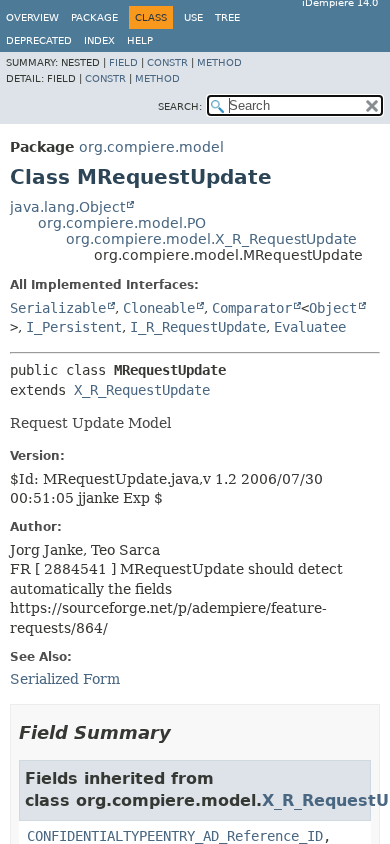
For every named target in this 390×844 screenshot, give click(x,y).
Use (193, 17)
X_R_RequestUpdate (142, 390)
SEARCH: (180, 106)
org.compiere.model (151, 147)
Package (94, 17)
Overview (32, 17)
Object (333, 308)
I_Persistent (74, 327)
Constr (167, 62)
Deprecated (39, 40)
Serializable (58, 308)
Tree (227, 17)
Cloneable (159, 308)
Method (219, 62)
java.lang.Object (67, 207)
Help (140, 40)
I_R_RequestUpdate (198, 327)
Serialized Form (65, 679)
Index (99, 40)
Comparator (252, 308)
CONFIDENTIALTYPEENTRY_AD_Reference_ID (175, 836)
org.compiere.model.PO (122, 223)
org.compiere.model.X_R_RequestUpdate (211, 239)
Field (123, 62)
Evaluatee (310, 327)
